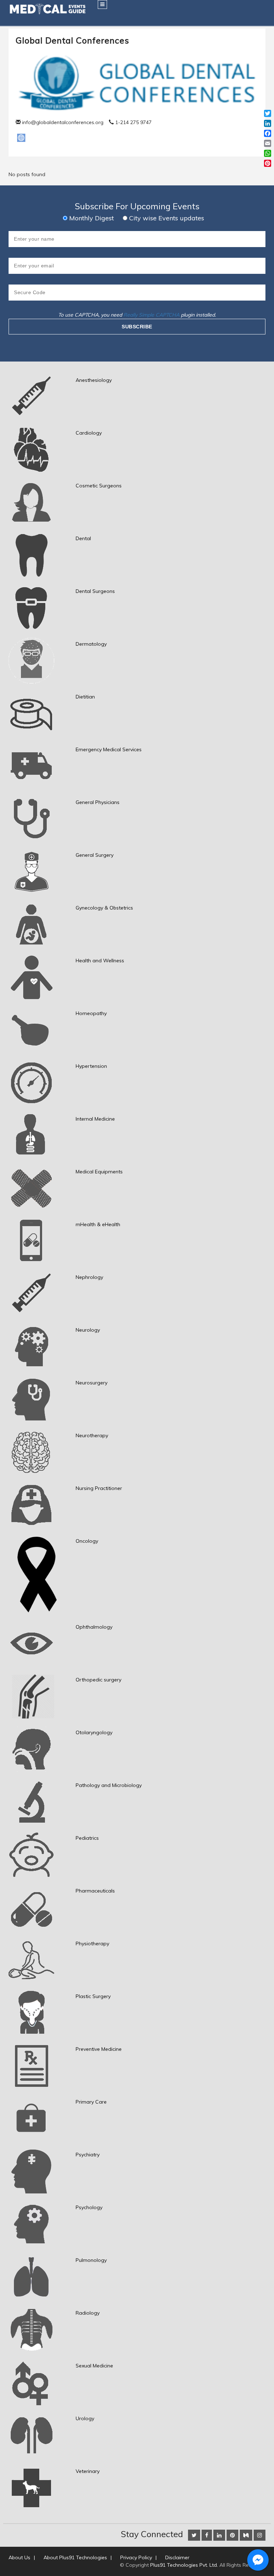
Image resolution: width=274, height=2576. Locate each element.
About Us (19, 2557)
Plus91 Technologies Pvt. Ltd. (184, 2565)
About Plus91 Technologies (75, 2557)
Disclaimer (177, 2557)
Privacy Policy (136, 2557)
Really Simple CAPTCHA (151, 315)
